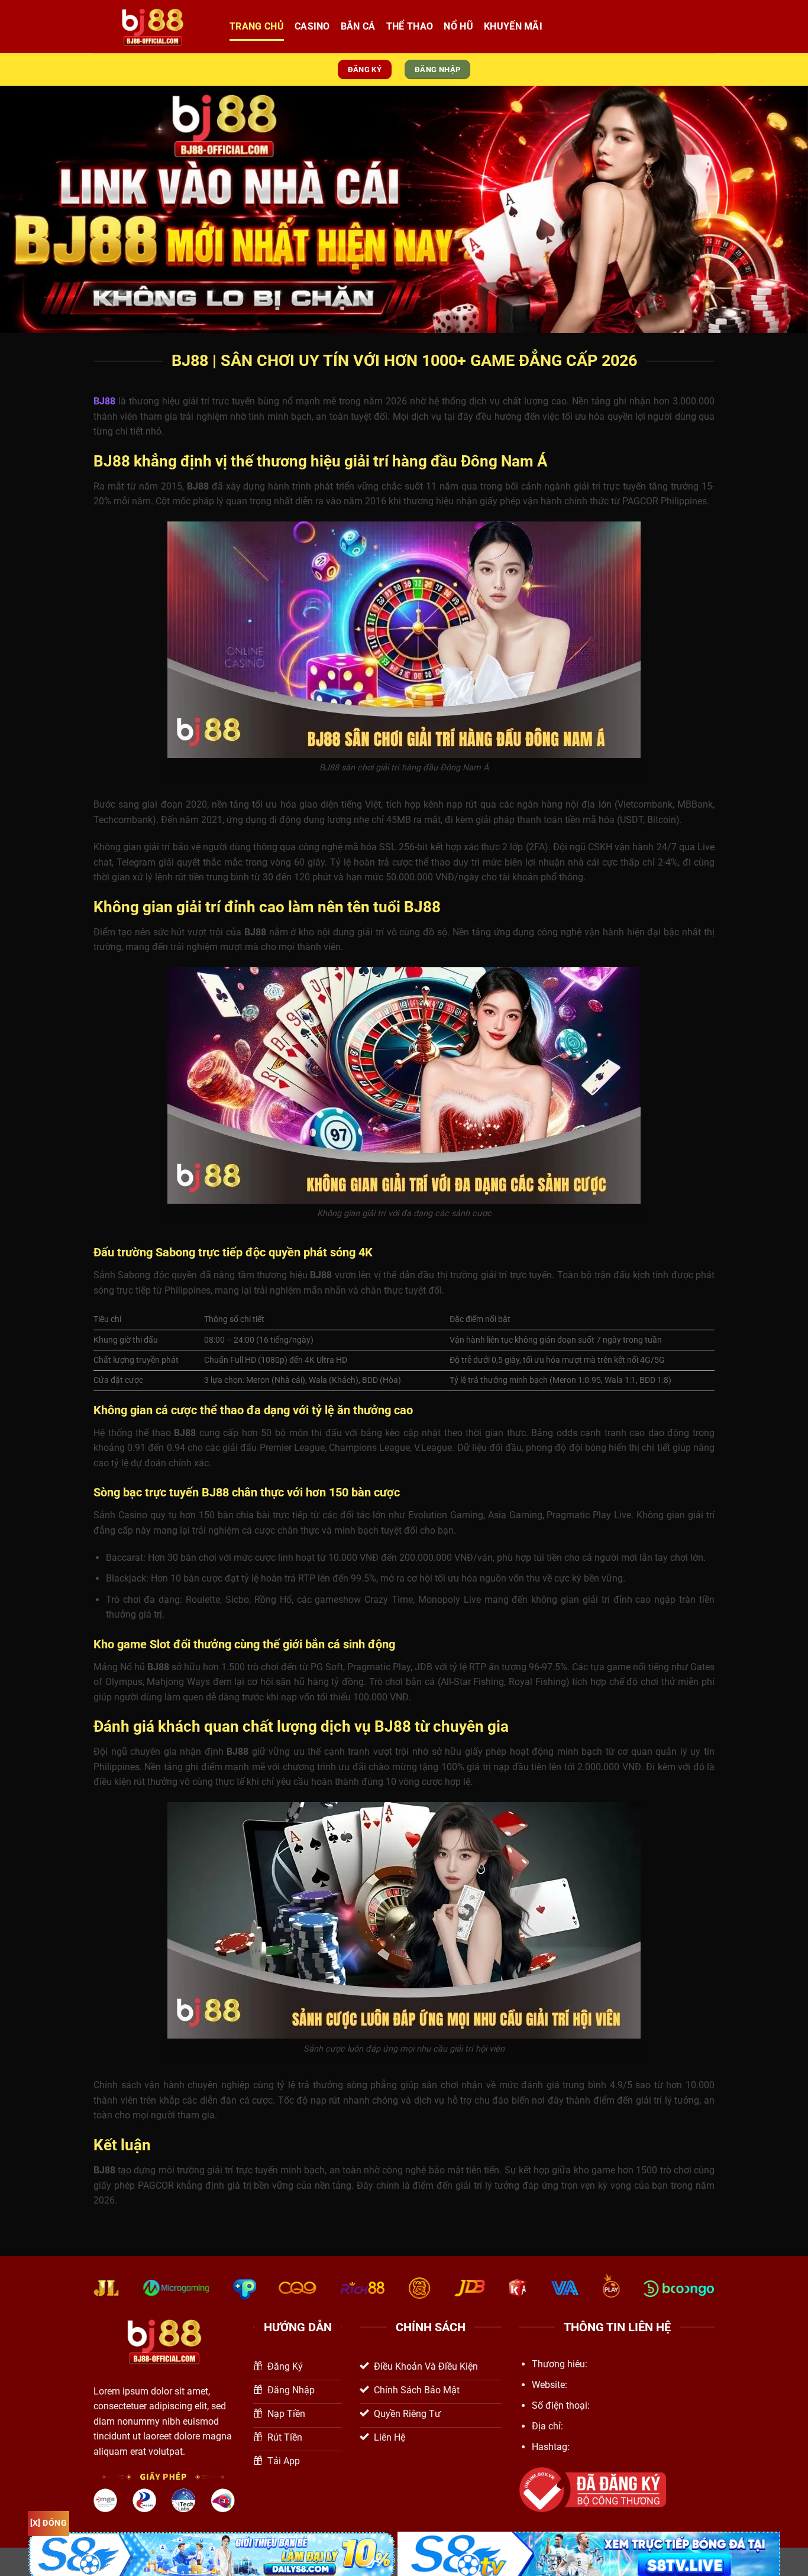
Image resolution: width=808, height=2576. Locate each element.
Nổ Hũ (458, 26)
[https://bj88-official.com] (153, 27)
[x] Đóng (49, 2523)
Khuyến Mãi (513, 26)
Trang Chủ (257, 26)
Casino (312, 26)
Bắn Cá (358, 26)
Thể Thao (410, 26)
